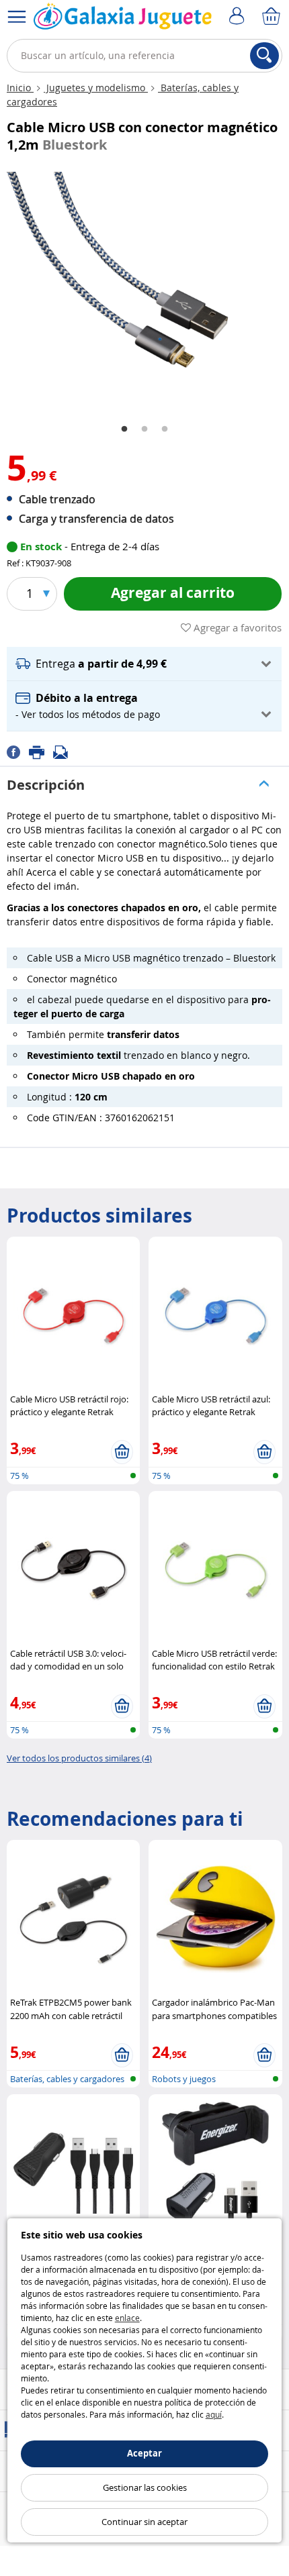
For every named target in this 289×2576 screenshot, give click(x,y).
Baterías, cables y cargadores (67, 2079)
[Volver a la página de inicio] (123, 19)
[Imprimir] (41, 751)
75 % (19, 1476)
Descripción (46, 785)
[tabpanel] (144, 288)
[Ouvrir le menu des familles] (17, 17)
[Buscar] (264, 56)
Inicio (20, 88)
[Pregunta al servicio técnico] (65, 751)
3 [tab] (165, 429)
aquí (214, 2414)
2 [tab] (144, 429)
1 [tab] (124, 429)
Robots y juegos (184, 2079)
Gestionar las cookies (145, 2487)
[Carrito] (272, 17)
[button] (144, 664)
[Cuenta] (239, 17)
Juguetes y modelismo (96, 88)
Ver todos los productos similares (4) (79, 1758)
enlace (127, 2318)
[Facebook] (18, 751)
